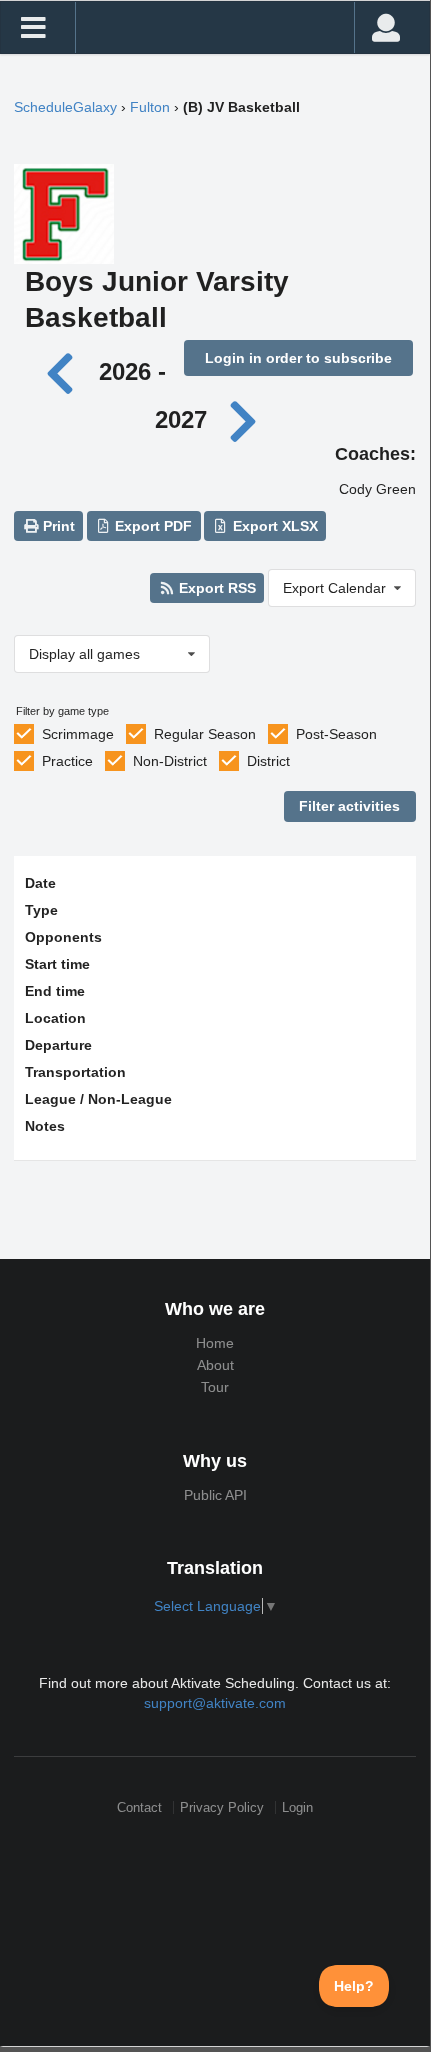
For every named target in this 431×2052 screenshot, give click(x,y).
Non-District (170, 761)
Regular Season (205, 734)
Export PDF (151, 526)
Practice (67, 761)
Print (57, 526)
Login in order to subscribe (298, 358)
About (215, 1365)
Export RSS (215, 588)
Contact (139, 1807)
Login (297, 1807)
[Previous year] (65, 371)
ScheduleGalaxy (65, 107)
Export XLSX (273, 526)
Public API (215, 1495)
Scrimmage (78, 734)
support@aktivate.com (215, 1703)
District (268, 761)
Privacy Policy (222, 1807)
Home (215, 1343)
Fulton (150, 107)
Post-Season (336, 734)
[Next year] (244, 419)
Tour (215, 1387)
